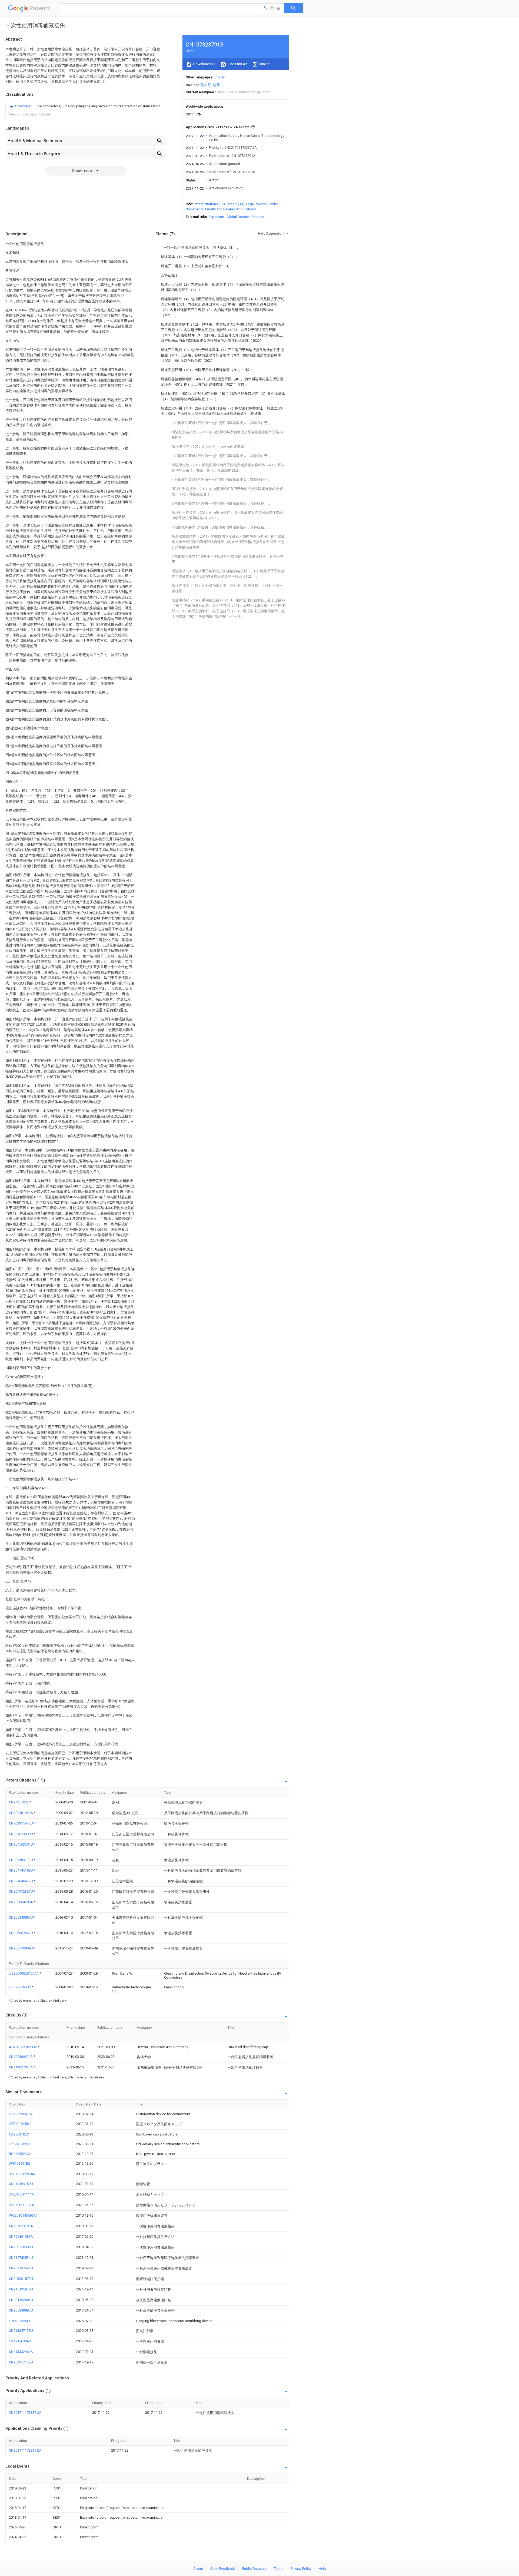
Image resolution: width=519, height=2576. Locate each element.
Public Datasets (254, 2569)
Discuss (258, 217)
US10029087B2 (21, 2114)
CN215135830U (21, 2289)
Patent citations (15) (209, 204)
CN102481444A (21, 1813)
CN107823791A (21, 2226)
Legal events (256, 204)
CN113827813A (21, 2067)
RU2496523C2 (20, 2154)
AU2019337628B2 (23, 2047)
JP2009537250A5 (22, 2174)
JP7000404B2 (19, 2124)
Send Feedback (223, 2569)
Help (322, 2569)
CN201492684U (21, 2300)
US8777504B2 (20, 1987)
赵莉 (216, 85)
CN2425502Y (19, 1802)
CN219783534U (21, 2258)
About (198, 2569)
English (219, 77)
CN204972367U (21, 1891)
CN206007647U (21, 1933)
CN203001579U (21, 2279)
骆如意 (206, 85)
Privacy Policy (301, 2569)
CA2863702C (19, 2134)
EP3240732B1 (19, 2144)
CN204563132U (21, 1860)
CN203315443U (21, 1823)
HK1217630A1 (20, 2341)
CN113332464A (21, 2352)
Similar (264, 64)
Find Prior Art (237, 64)
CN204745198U (21, 1870)
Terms (279, 2569)
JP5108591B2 (19, 2163)
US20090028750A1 (24, 1973)
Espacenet (217, 217)
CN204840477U (21, 1881)
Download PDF (204, 64)
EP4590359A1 (20, 2321)
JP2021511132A (21, 2205)
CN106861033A (21, 2236)
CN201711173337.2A (25, 2413)
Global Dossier (238, 217)
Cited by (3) (235, 204)
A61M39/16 (24, 106)
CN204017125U (21, 2362)
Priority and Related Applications (231, 209)
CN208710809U (21, 1948)
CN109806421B (21, 2057)
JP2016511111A (21, 2194)
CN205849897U (21, 1917)
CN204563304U (21, 1844)
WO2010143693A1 (23, 2215)
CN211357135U (21, 2331)
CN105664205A (21, 1902)
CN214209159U (21, 2184)
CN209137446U (21, 2268)
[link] (85, 106)
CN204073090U (21, 1834)
